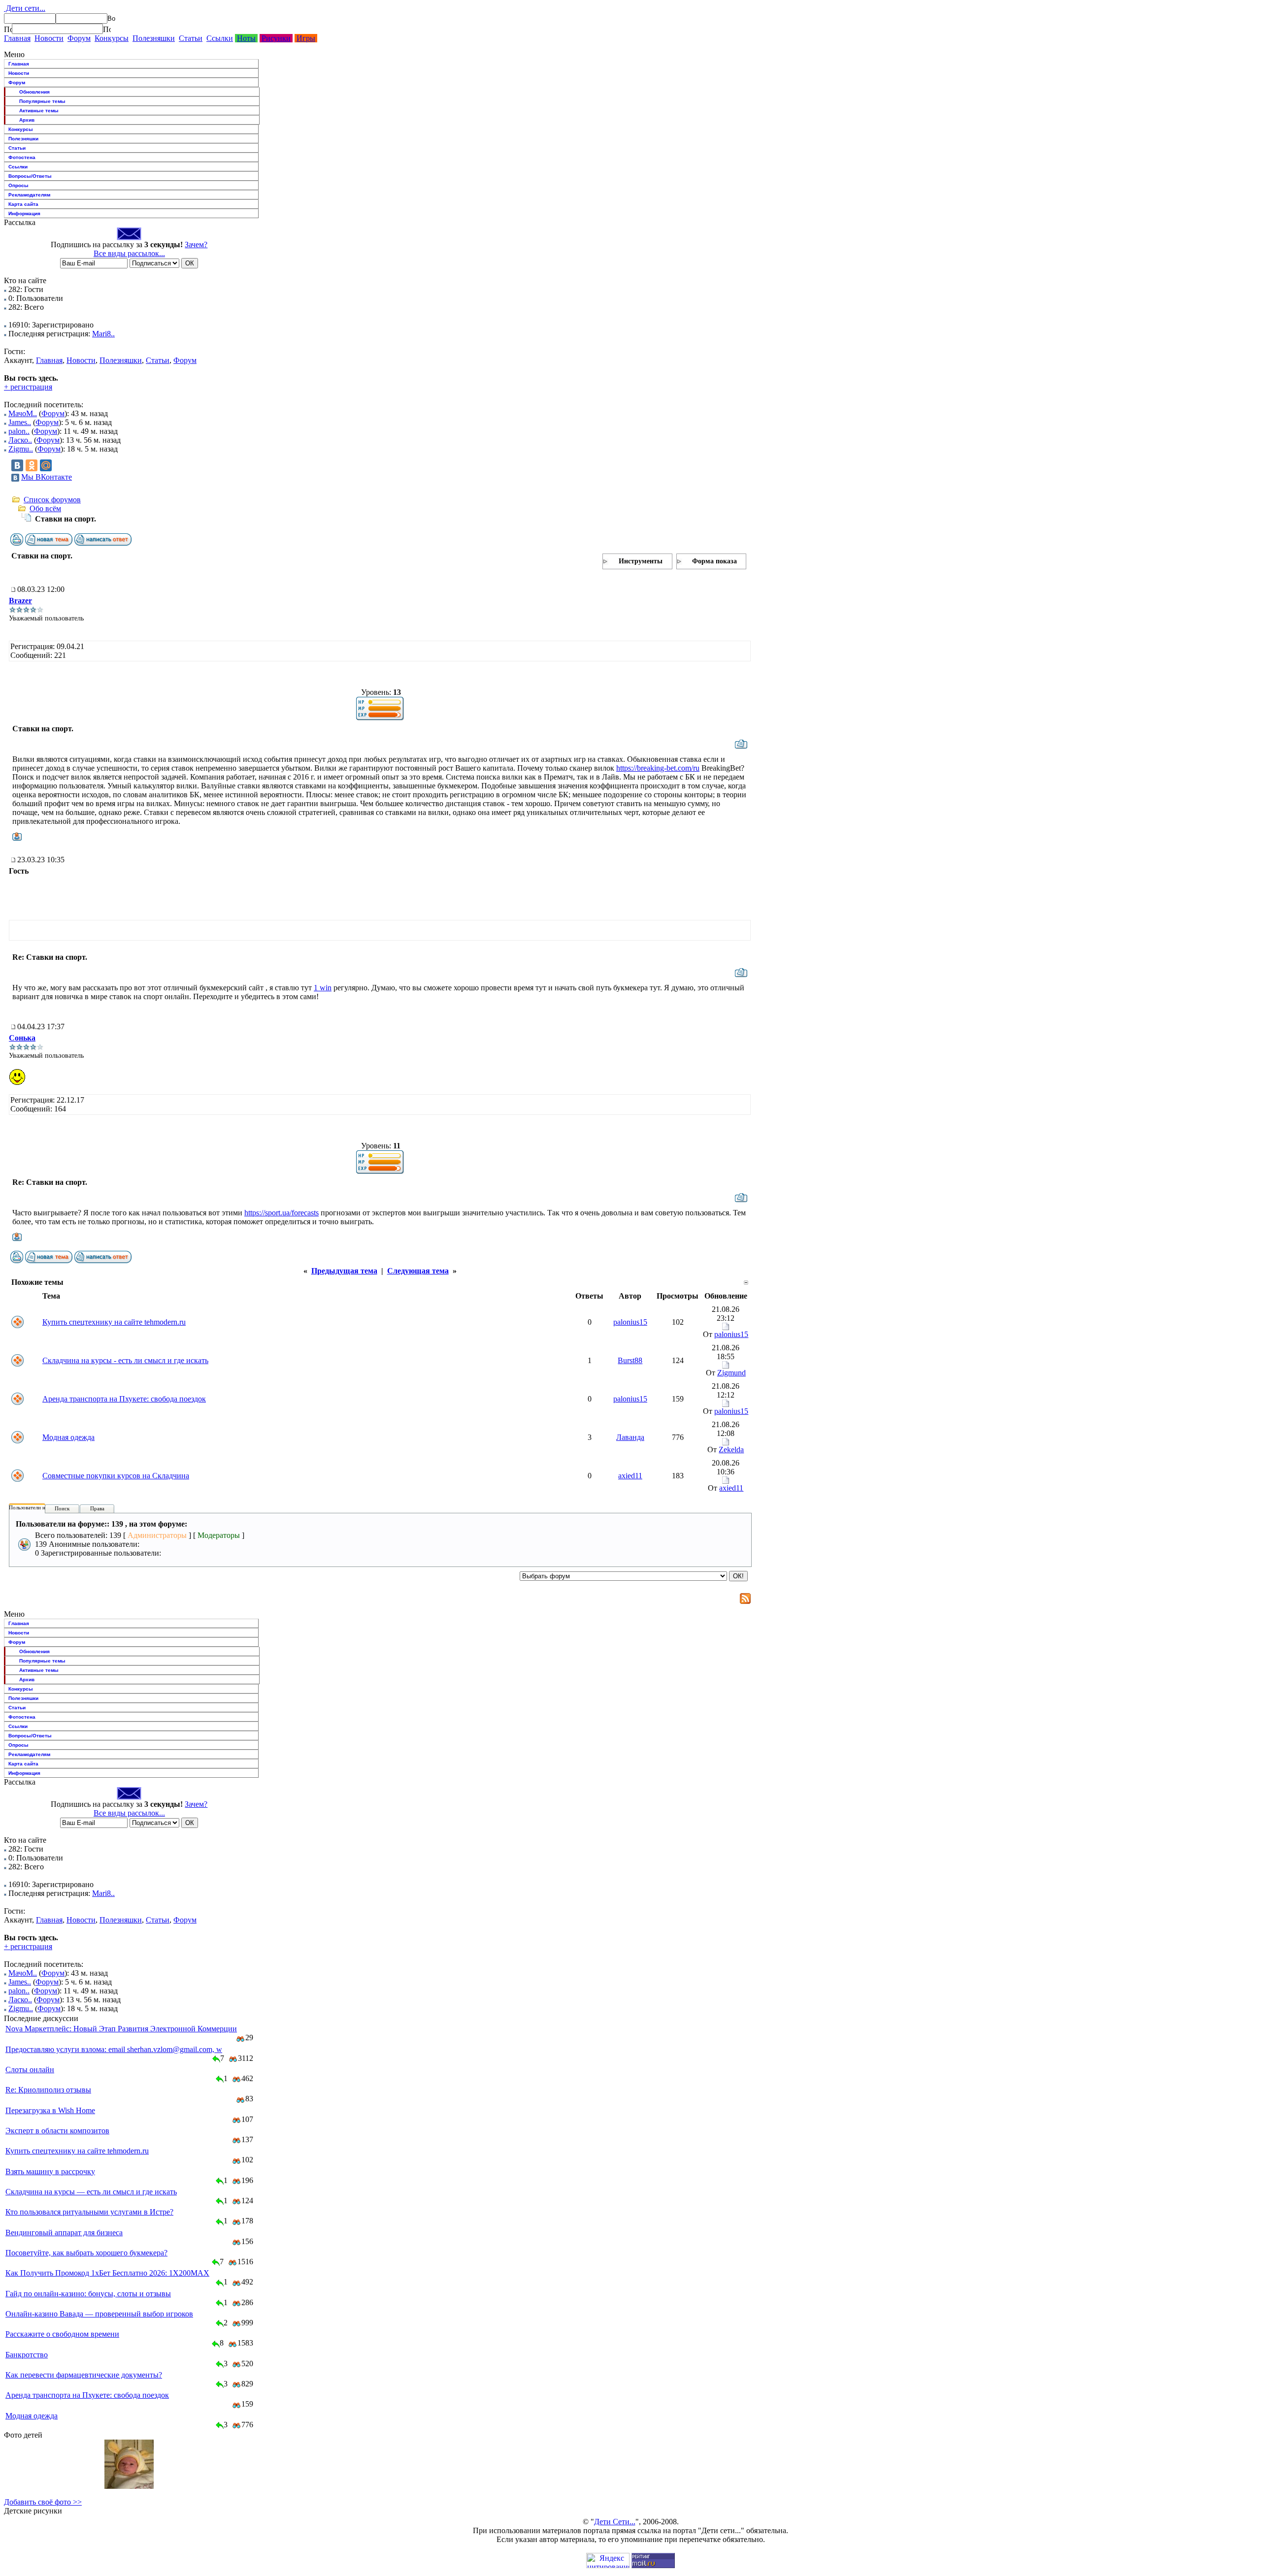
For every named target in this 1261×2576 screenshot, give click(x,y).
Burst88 (630, 1360)
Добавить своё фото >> (43, 2502)
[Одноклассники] (32, 465)
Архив (27, 120)
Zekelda (731, 1450)
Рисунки (276, 38)
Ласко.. (20, 440)
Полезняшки (154, 38)
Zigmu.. (21, 449)
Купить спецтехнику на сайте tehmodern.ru (114, 1322)
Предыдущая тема (344, 1271)
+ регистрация (28, 387)
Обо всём (45, 508)
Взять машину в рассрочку (50, 2171)
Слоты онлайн (30, 2070)
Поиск (62, 1508)
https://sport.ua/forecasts (282, 1213)
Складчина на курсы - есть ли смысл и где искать (125, 1360)
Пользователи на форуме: (39, 1507)
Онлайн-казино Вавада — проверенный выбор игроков (99, 2314)
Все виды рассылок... (129, 253)
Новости (49, 38)
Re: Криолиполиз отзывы (48, 2090)
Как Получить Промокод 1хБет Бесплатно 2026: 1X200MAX (107, 2273)
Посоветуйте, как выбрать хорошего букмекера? (86, 2253)
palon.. (19, 431)
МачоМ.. (23, 413)
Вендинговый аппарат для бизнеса (64, 2233)
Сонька (22, 1038)
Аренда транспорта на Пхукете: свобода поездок (124, 1399)
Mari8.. (103, 334)
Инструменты (641, 561)
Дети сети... (25, 8)
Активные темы (39, 111)
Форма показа (714, 561)
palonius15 (630, 1322)
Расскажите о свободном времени (62, 2334)
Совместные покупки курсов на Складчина (116, 1476)
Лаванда (630, 1437)
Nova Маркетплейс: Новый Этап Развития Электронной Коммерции (121, 2029)
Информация (24, 213)
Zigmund (731, 1373)
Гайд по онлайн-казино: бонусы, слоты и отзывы (88, 2294)
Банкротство (27, 2355)
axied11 (630, 1476)
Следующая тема (418, 1271)
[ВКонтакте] (17, 465)
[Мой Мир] (46, 465)
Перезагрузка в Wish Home (50, 2110)
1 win (323, 988)
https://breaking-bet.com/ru (658, 768)
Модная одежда (68, 1437)
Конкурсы (112, 38)
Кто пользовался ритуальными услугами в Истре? (89, 2212)
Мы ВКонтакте (47, 477)
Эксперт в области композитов (57, 2131)
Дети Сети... (615, 2522)
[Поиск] (8, 29)
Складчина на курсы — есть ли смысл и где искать (91, 2192)
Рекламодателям (29, 195)
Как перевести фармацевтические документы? (84, 2375)
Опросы (18, 185)
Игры (306, 38)
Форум (79, 38)
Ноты (246, 38)
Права (97, 1508)
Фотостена (22, 157)
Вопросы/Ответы (30, 176)
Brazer (20, 601)
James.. (20, 422)
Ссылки (220, 38)
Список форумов (52, 500)
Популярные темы (42, 101)
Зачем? (196, 245)
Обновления (34, 92)
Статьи (191, 38)
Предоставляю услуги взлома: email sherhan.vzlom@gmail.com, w (114, 2049)
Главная (17, 38)
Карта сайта (23, 204)
